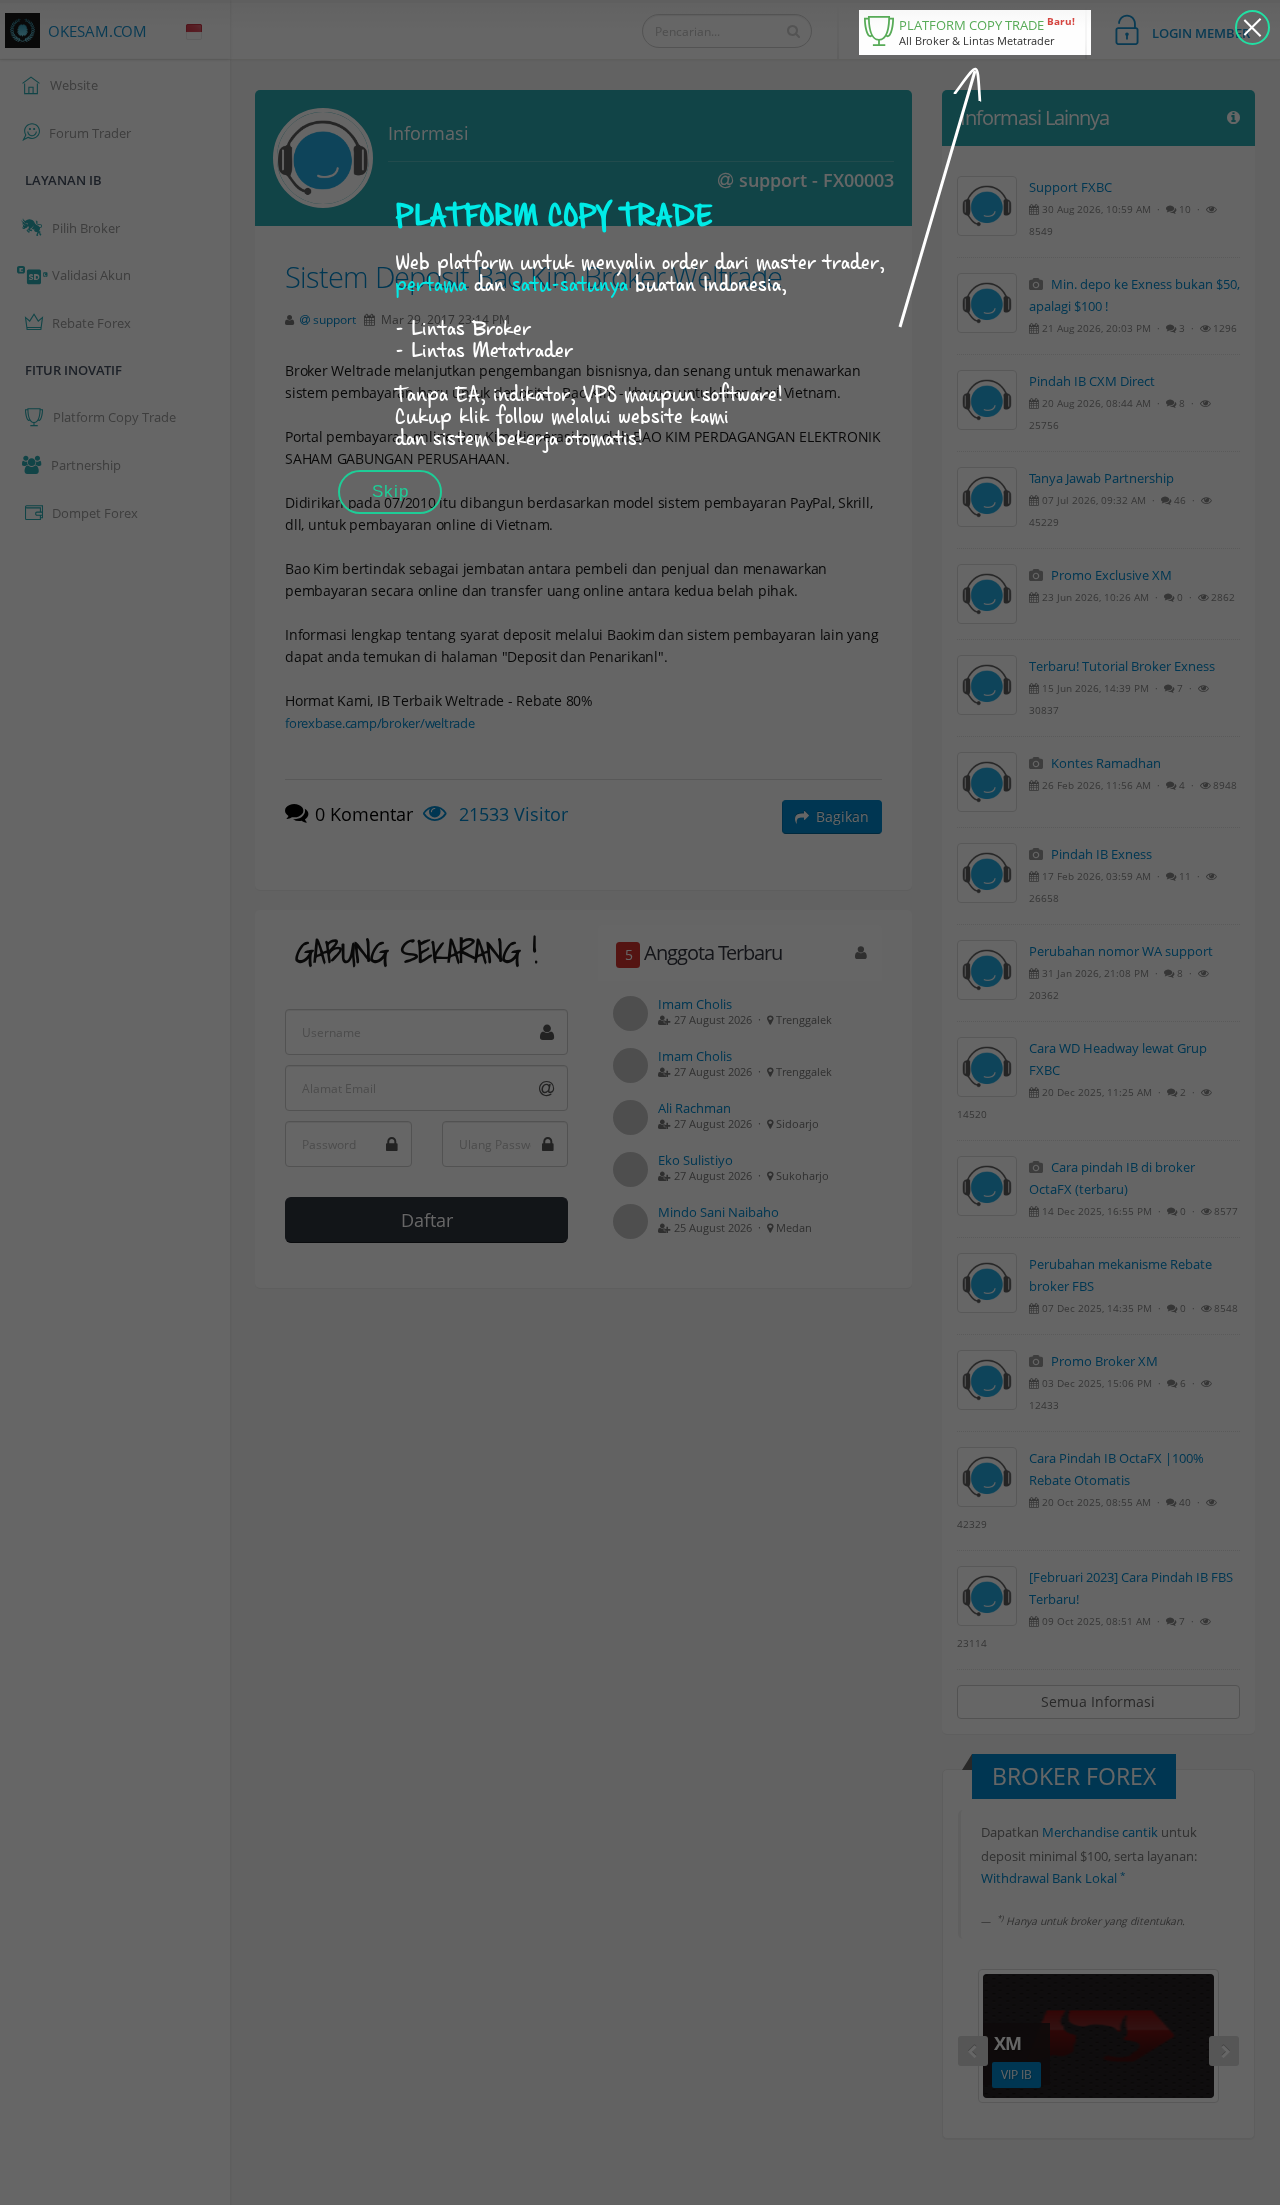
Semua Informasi (1098, 1701)
